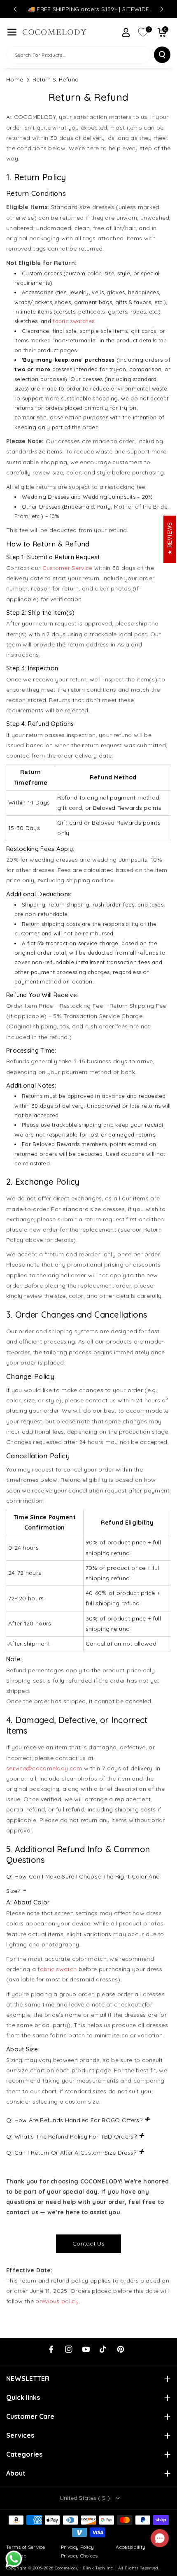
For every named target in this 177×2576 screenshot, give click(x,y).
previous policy (57, 2301)
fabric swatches (74, 321)
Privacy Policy (77, 2547)
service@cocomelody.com (44, 1768)
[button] (12, 32)
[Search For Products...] (162, 55)
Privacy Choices (79, 2556)
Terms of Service (26, 2547)
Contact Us (88, 2244)
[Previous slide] (15, 9)
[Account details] (126, 33)
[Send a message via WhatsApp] (14, 2559)
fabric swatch (57, 1969)
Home (15, 79)
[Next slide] (162, 9)
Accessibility (130, 2547)
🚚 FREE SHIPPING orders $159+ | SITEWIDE (89, 9)
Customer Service (68, 568)
